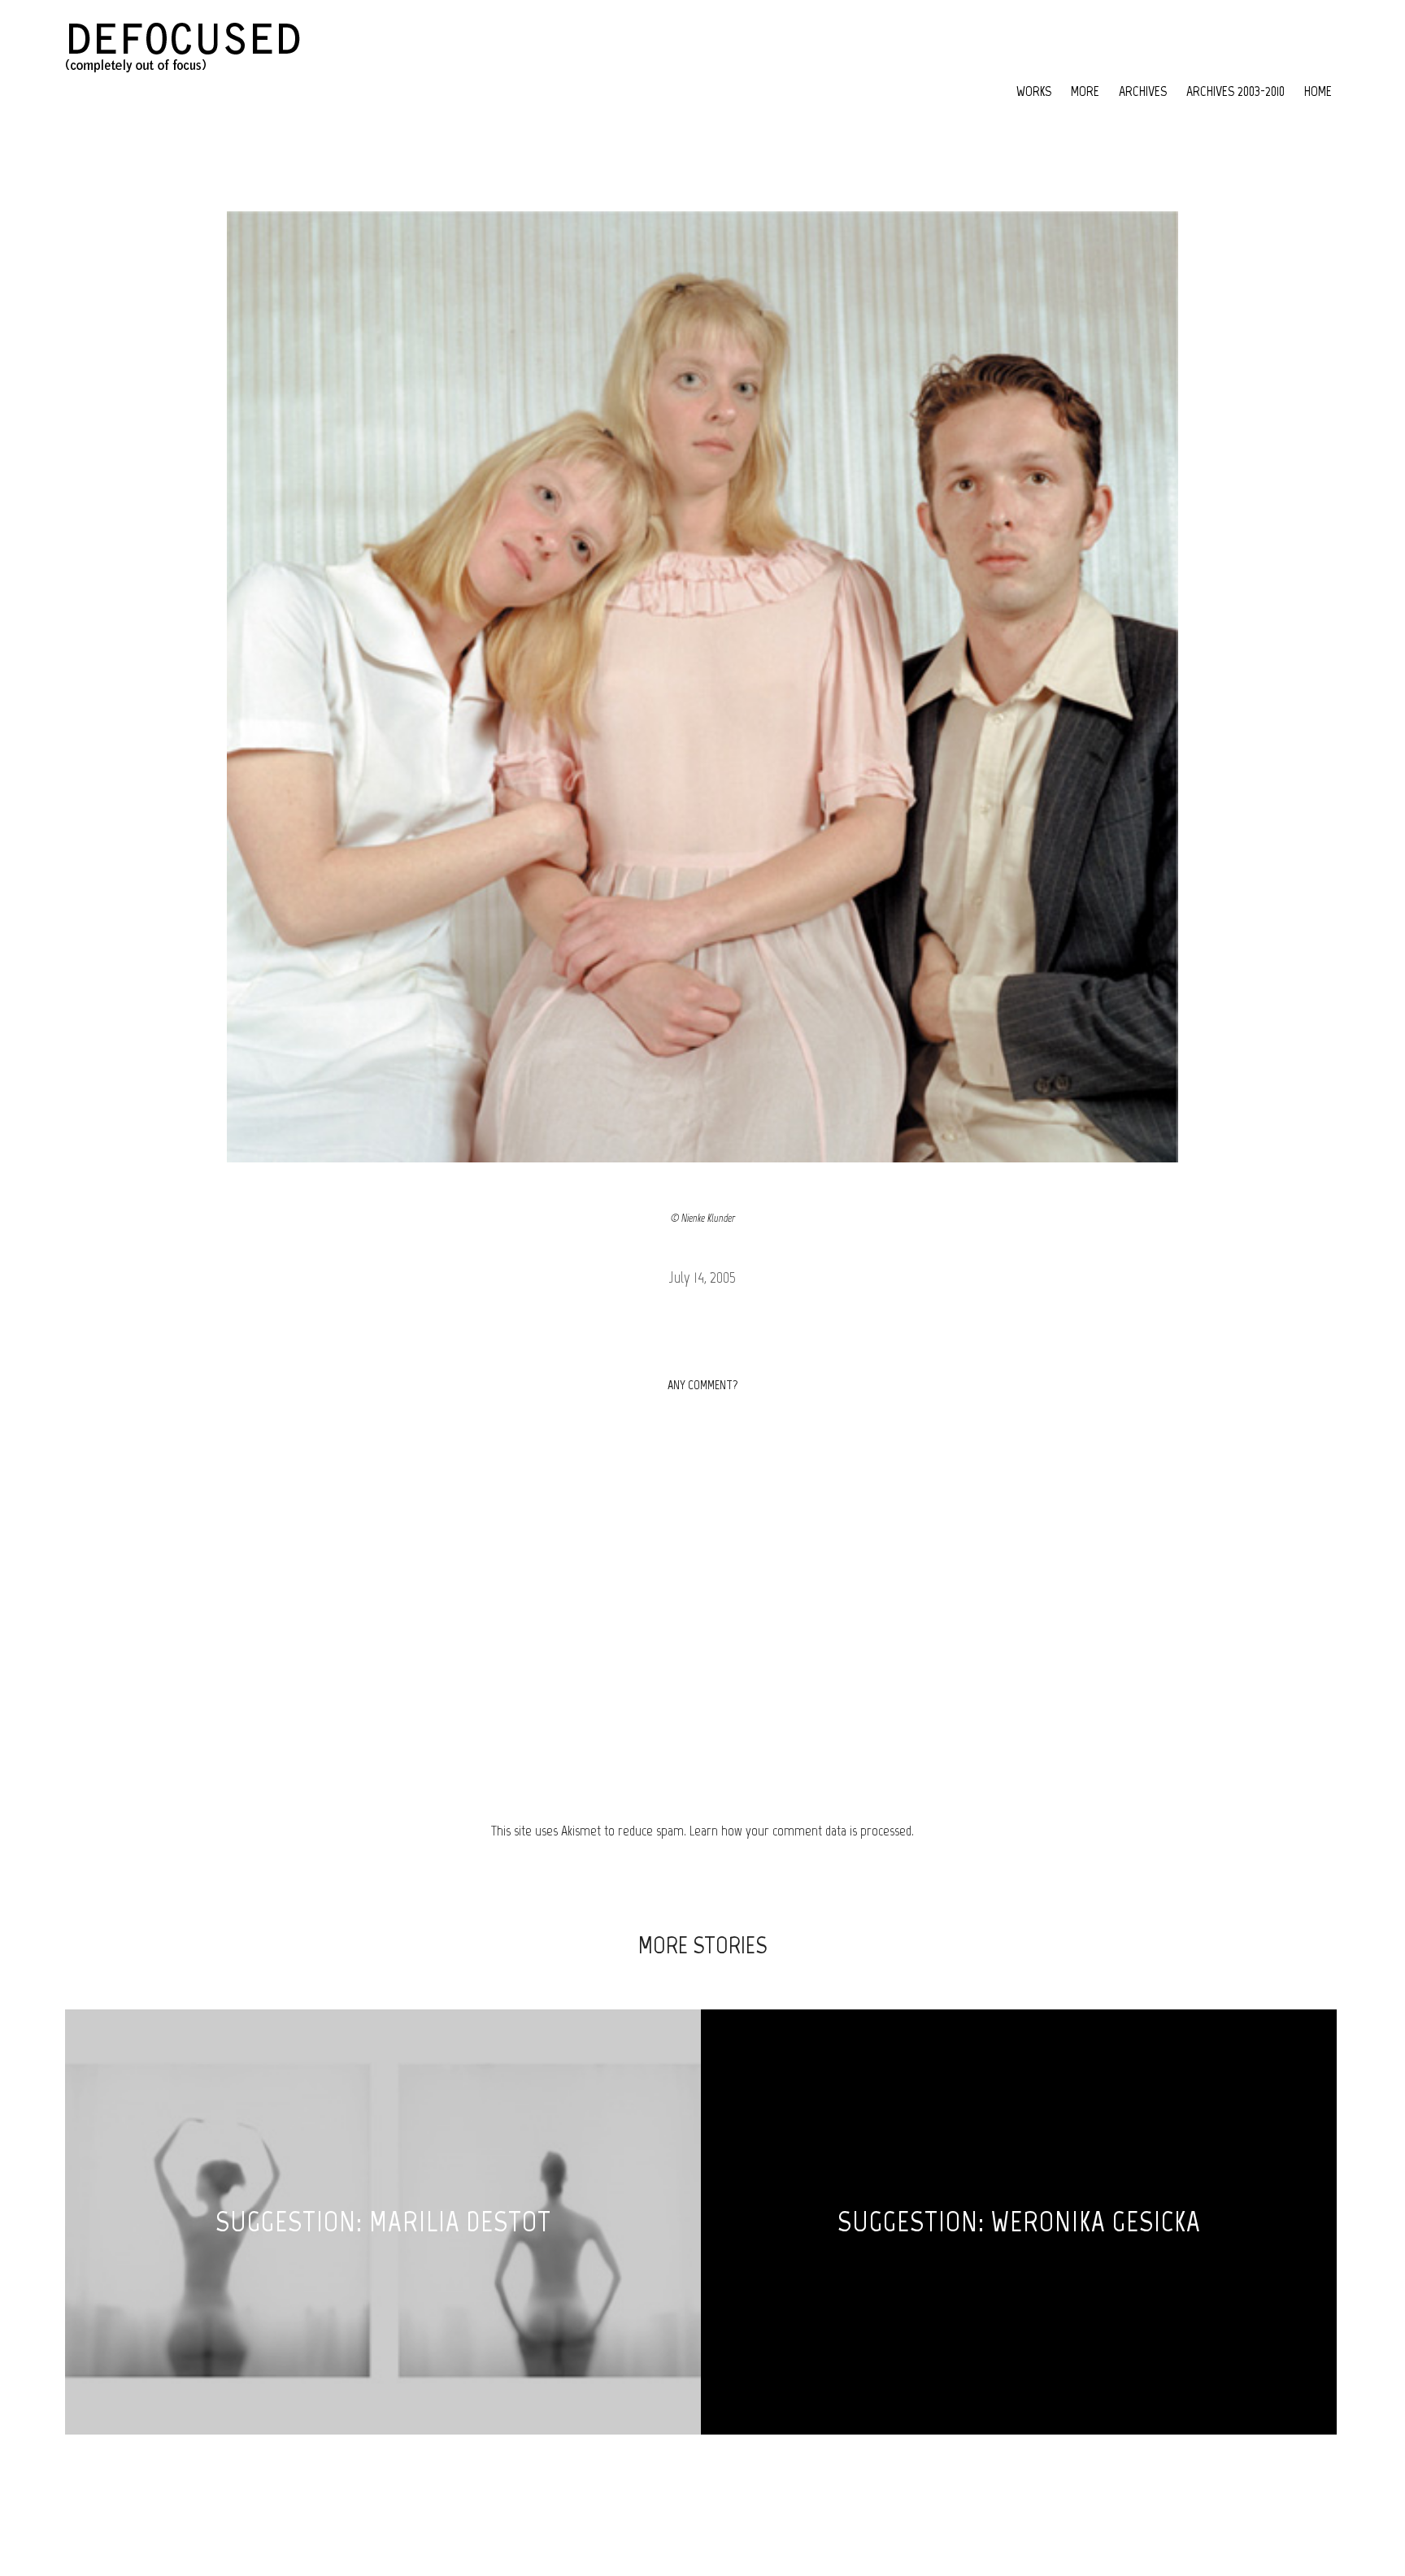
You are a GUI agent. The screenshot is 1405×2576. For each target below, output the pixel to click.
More (1085, 91)
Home (1318, 91)
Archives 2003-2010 (1235, 91)
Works (1034, 91)
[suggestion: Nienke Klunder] (702, 687)
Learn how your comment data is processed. (802, 1831)
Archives (1143, 91)
